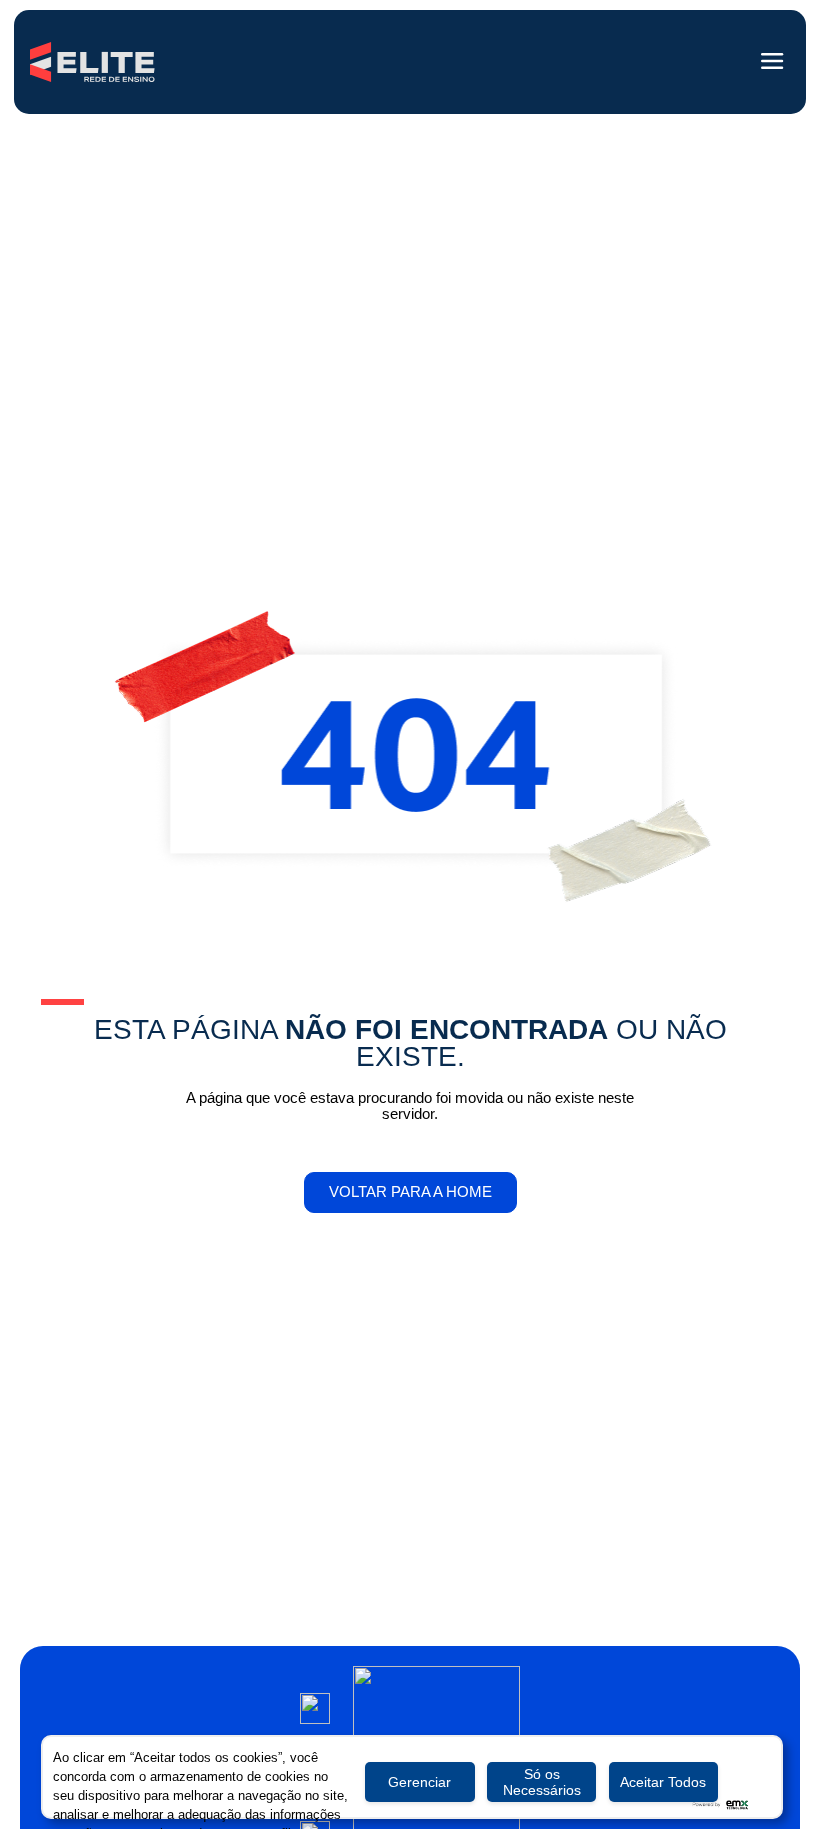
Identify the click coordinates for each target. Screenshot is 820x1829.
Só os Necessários (542, 1782)
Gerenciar (419, 1782)
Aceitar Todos (663, 1782)
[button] (773, 62)
